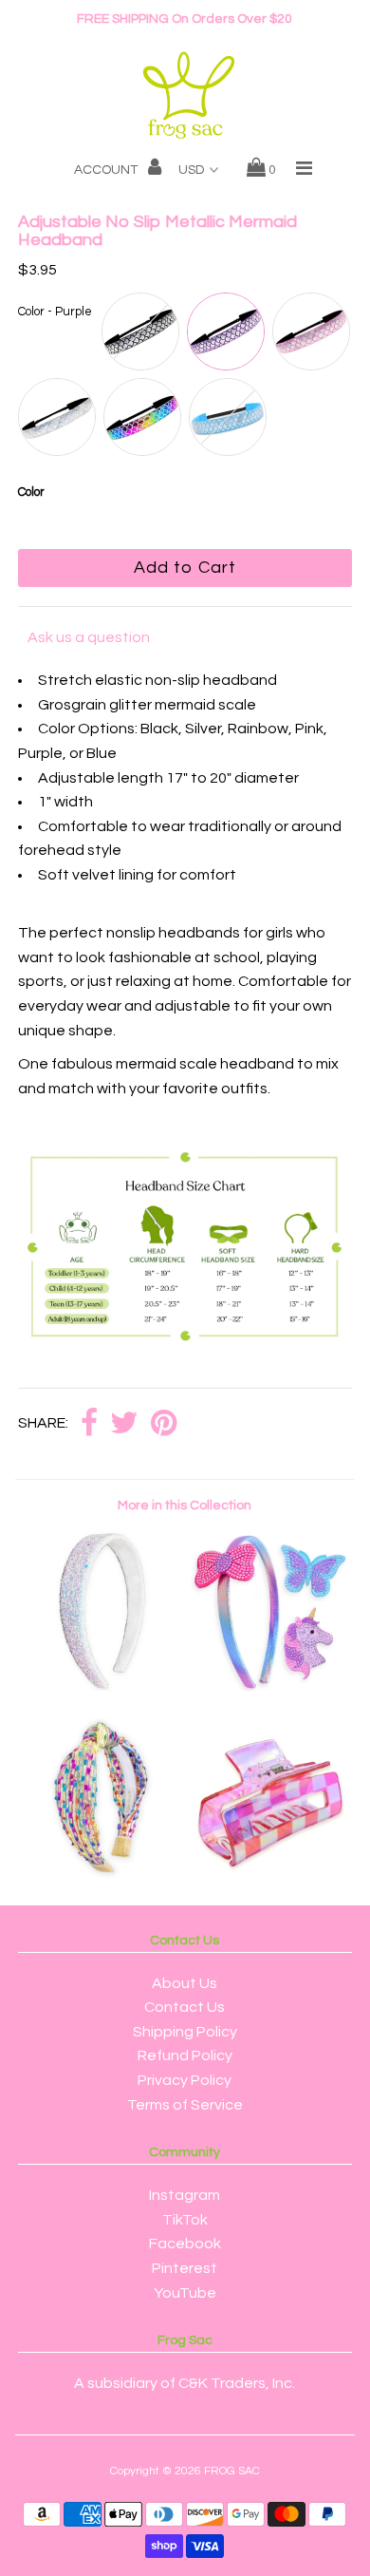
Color (31, 492)
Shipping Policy (185, 2032)
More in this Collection (185, 1506)
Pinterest (185, 2268)
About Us (185, 1983)
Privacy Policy (185, 2080)
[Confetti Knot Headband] (102, 1873)
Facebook (185, 2244)
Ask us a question (89, 637)
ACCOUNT (107, 170)
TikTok (185, 2220)
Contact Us (185, 2007)
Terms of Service (185, 2105)
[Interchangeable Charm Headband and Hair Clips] (268, 1686)
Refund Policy (185, 2055)
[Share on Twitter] (124, 1424)
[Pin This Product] (164, 1424)
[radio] (140, 331)
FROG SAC (232, 2471)
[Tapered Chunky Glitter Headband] (102, 1686)
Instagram (185, 2195)
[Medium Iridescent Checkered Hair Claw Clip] (268, 1873)
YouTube (185, 2293)
